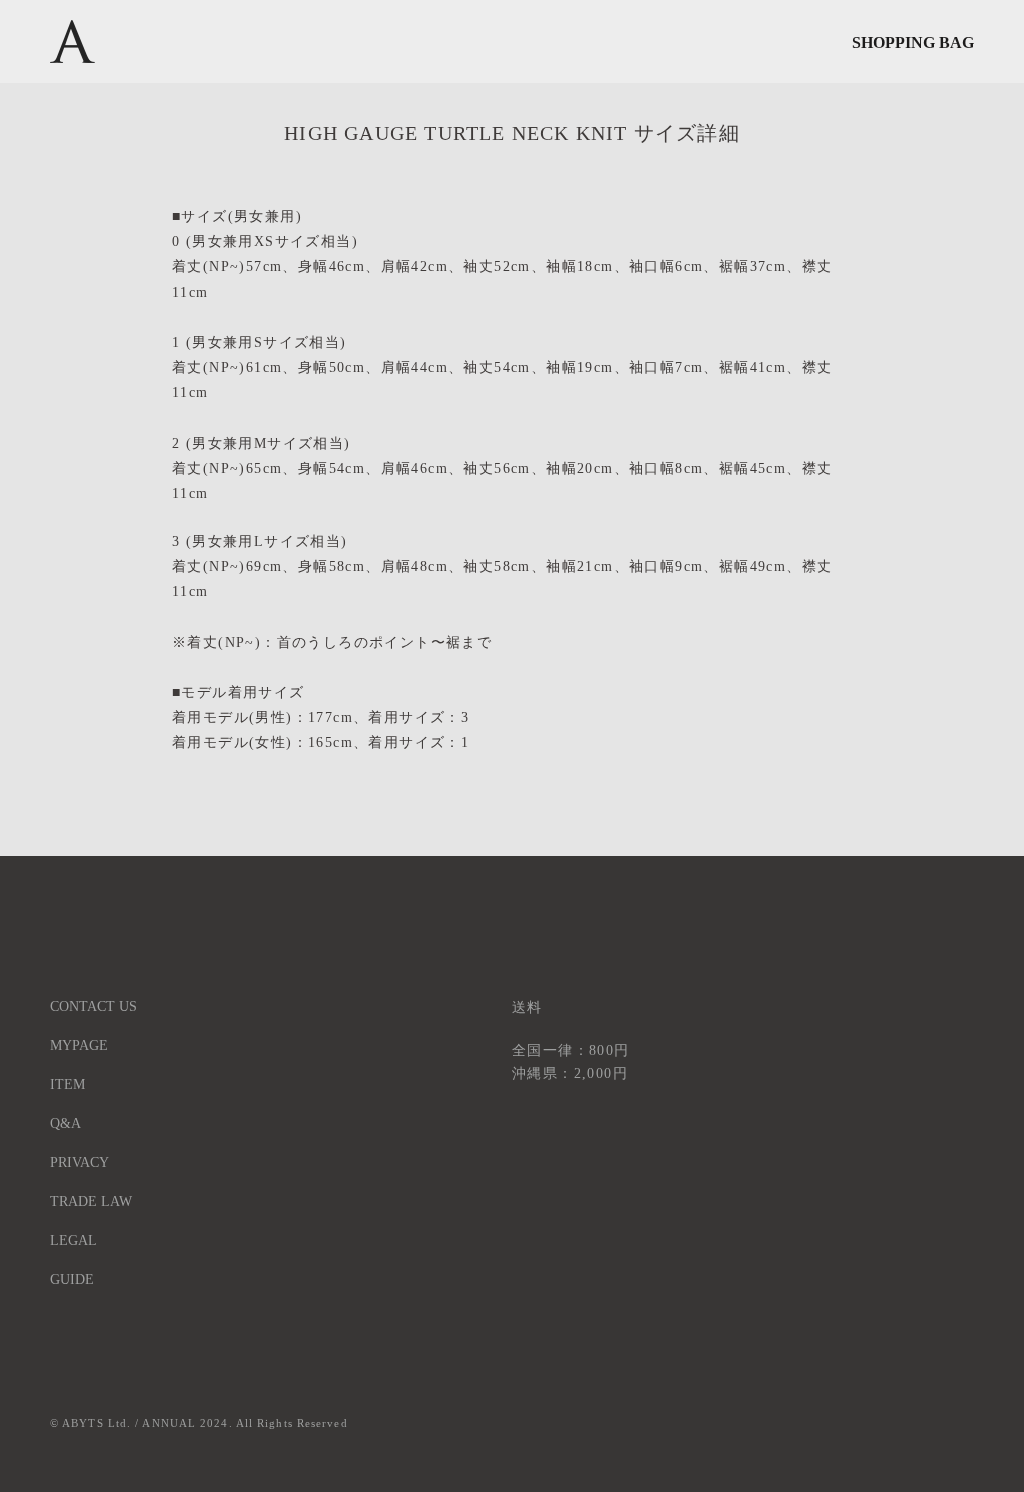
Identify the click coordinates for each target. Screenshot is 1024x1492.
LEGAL (73, 1240)
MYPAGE (79, 1045)
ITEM (67, 1084)
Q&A (65, 1123)
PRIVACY (79, 1162)
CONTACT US (93, 1006)
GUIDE (72, 1279)
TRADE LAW (91, 1201)
